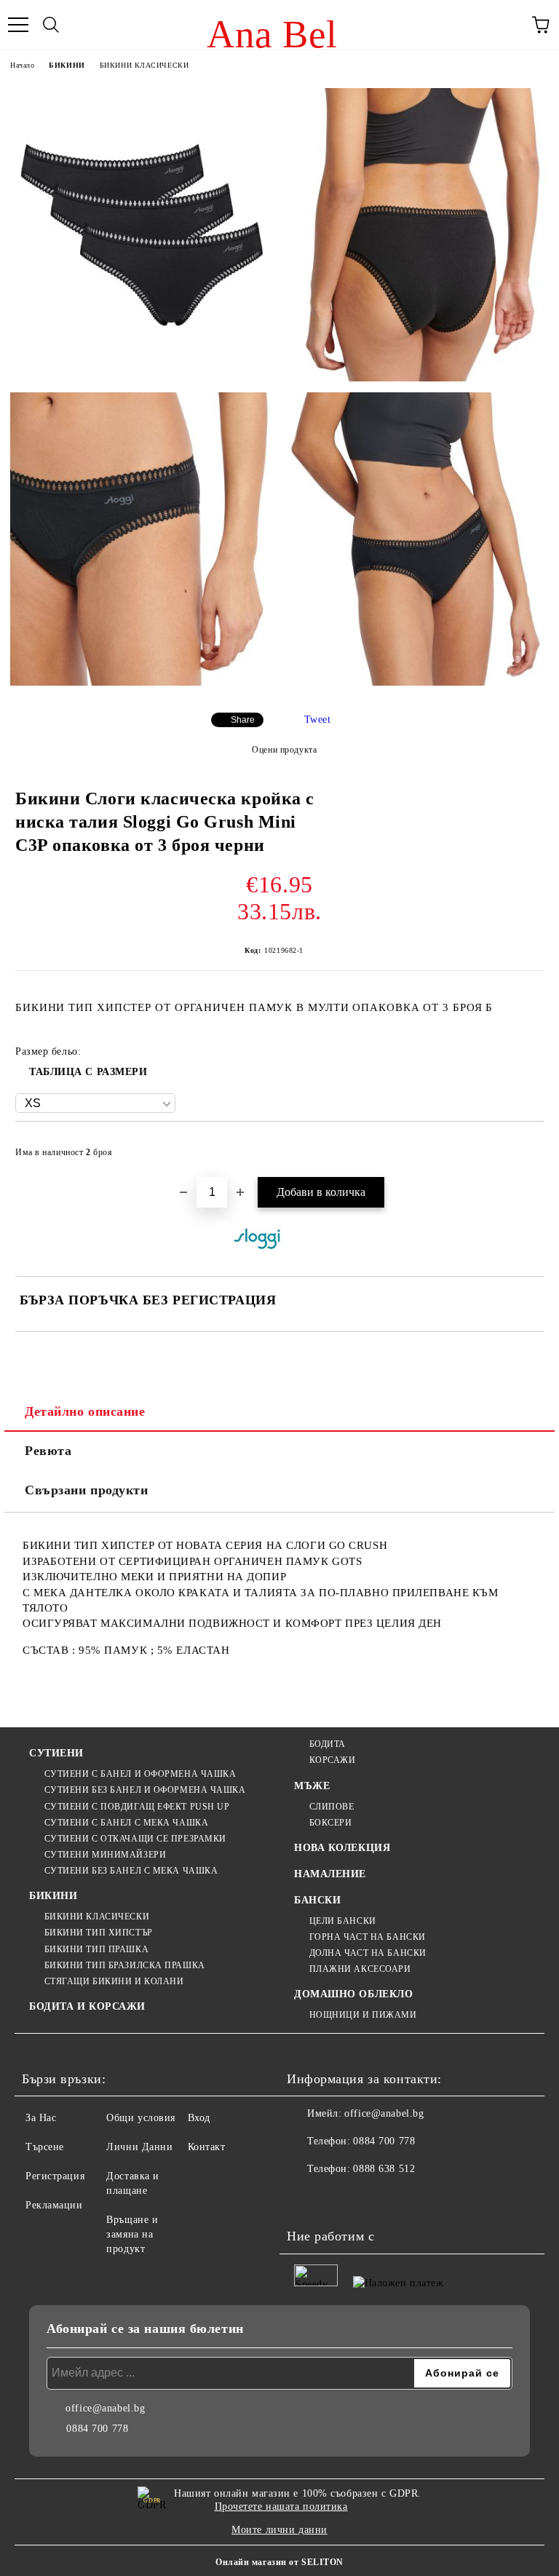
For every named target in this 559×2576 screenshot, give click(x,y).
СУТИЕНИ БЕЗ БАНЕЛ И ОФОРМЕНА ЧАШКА (145, 1790)
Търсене (45, 2147)
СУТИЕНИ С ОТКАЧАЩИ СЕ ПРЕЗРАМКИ (135, 1839)
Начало (22, 65)
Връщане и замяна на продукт (132, 2234)
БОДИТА (328, 1744)
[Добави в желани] (523, 1146)
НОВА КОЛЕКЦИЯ (342, 1848)
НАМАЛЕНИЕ (330, 1874)
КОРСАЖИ (332, 1760)
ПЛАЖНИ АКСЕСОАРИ (360, 1969)
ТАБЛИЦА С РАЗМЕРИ (88, 1072)
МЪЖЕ (312, 1786)
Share (243, 720)
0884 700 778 (384, 2141)
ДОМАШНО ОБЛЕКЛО (353, 1994)
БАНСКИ (317, 1900)
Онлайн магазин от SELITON (279, 2562)
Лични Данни (139, 2147)
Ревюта (48, 1451)
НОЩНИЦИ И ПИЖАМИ (363, 2015)
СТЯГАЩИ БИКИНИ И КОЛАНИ (114, 1981)
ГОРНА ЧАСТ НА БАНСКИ (368, 1937)
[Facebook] (306, 2198)
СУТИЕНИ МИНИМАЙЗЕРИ (105, 1855)
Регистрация (55, 2176)
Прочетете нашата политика (281, 2506)
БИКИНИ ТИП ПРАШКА (96, 1949)
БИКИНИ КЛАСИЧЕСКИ (144, 65)
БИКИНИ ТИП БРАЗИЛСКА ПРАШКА (125, 1965)
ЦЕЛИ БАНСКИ (343, 1921)
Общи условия (141, 2118)
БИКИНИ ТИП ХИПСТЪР (99, 1933)
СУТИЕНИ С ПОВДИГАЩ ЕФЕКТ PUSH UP (137, 1807)
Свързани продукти (87, 1490)
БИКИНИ (67, 65)
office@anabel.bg (384, 2113)
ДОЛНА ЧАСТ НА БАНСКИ (368, 1953)
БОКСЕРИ (330, 1823)
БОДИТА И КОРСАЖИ (87, 2006)
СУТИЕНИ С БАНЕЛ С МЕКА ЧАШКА (126, 1823)
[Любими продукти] (508, 25)
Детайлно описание (85, 1411)
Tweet (318, 720)
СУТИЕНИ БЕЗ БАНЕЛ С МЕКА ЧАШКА (131, 1871)
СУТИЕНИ (56, 1753)
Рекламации (54, 2205)
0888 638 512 (384, 2169)
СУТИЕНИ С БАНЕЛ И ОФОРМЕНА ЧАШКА (140, 1774)
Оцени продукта (284, 750)
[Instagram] (338, 2198)
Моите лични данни (279, 2530)
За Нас (41, 2118)
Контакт (207, 2147)
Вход (199, 2118)
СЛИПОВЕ (332, 1807)
